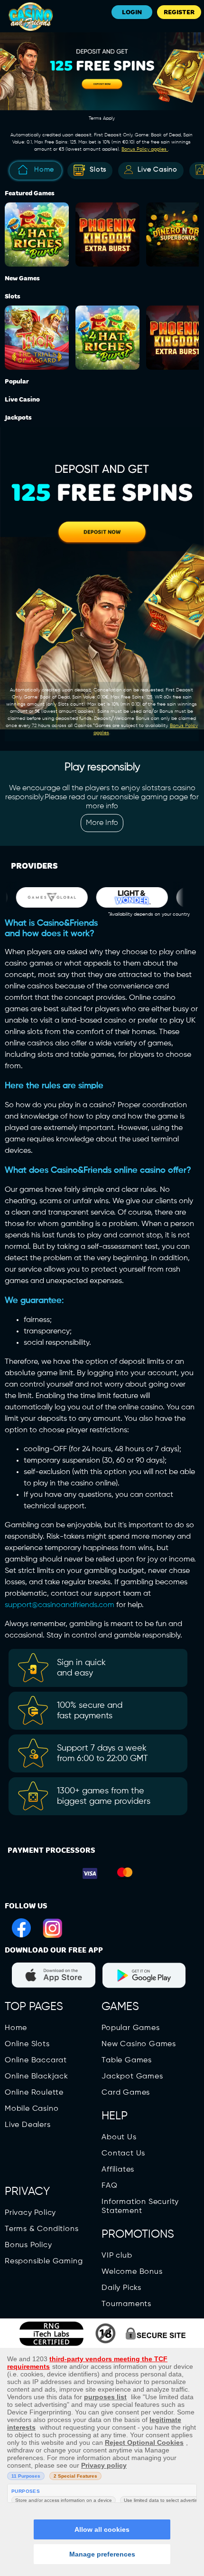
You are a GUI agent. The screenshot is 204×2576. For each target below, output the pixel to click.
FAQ (109, 2186)
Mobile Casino (32, 2109)
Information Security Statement (140, 2207)
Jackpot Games (132, 2077)
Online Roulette (34, 2093)
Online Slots (27, 2044)
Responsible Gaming (44, 2261)
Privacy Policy (30, 2213)
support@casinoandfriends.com (60, 1605)
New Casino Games (139, 2044)
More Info (102, 823)
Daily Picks (121, 2288)
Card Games (126, 2093)
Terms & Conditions (42, 2229)
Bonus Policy (28, 2245)
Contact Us (123, 2154)
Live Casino (158, 170)
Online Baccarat (36, 2060)
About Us (119, 2137)
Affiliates (118, 2170)
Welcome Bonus (132, 2272)
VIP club (117, 2256)
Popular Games (130, 2028)
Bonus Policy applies (145, 149)
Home (44, 170)
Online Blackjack (37, 2077)
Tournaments (126, 2304)
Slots (98, 170)
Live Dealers (28, 2125)
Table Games (127, 2060)
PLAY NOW (39, 226)
